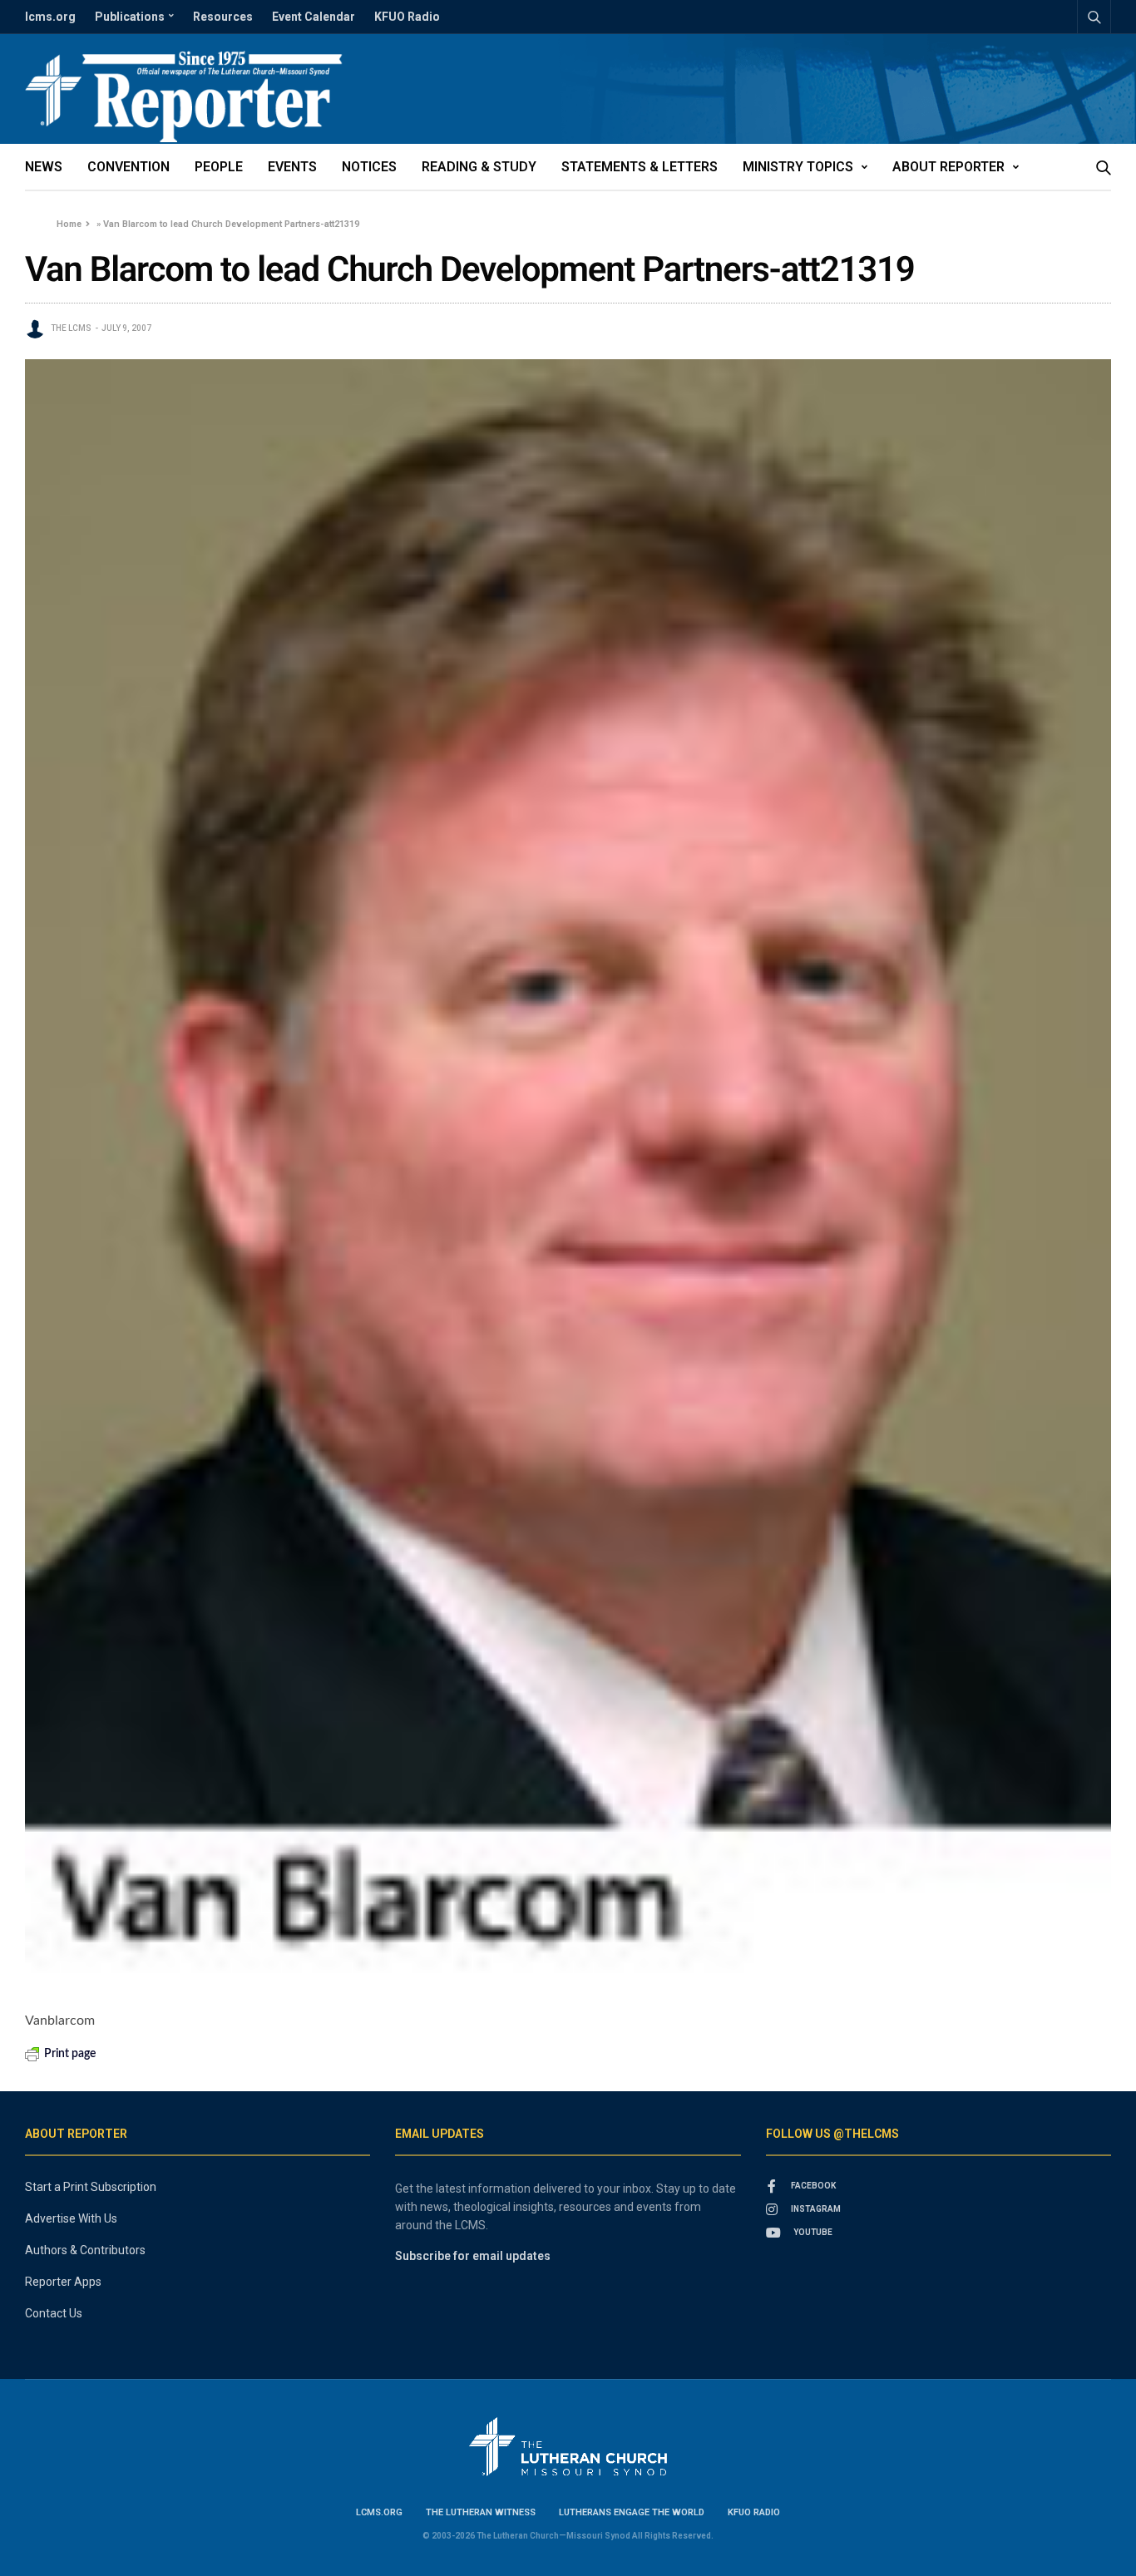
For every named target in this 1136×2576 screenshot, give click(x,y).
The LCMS (71, 328)
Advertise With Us (71, 2218)
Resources (223, 17)
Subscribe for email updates (473, 2256)
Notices (369, 167)
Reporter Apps (63, 2282)
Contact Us (54, 2313)
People (219, 167)
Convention (128, 167)
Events (292, 167)
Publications (130, 17)
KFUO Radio (407, 17)
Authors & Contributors (85, 2250)
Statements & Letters (640, 167)
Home (69, 224)
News (44, 167)
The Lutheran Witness (481, 2512)
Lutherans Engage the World (632, 2512)
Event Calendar (314, 17)
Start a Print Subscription (91, 2187)
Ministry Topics (798, 167)
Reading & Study (479, 167)
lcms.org (50, 17)
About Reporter (948, 167)
